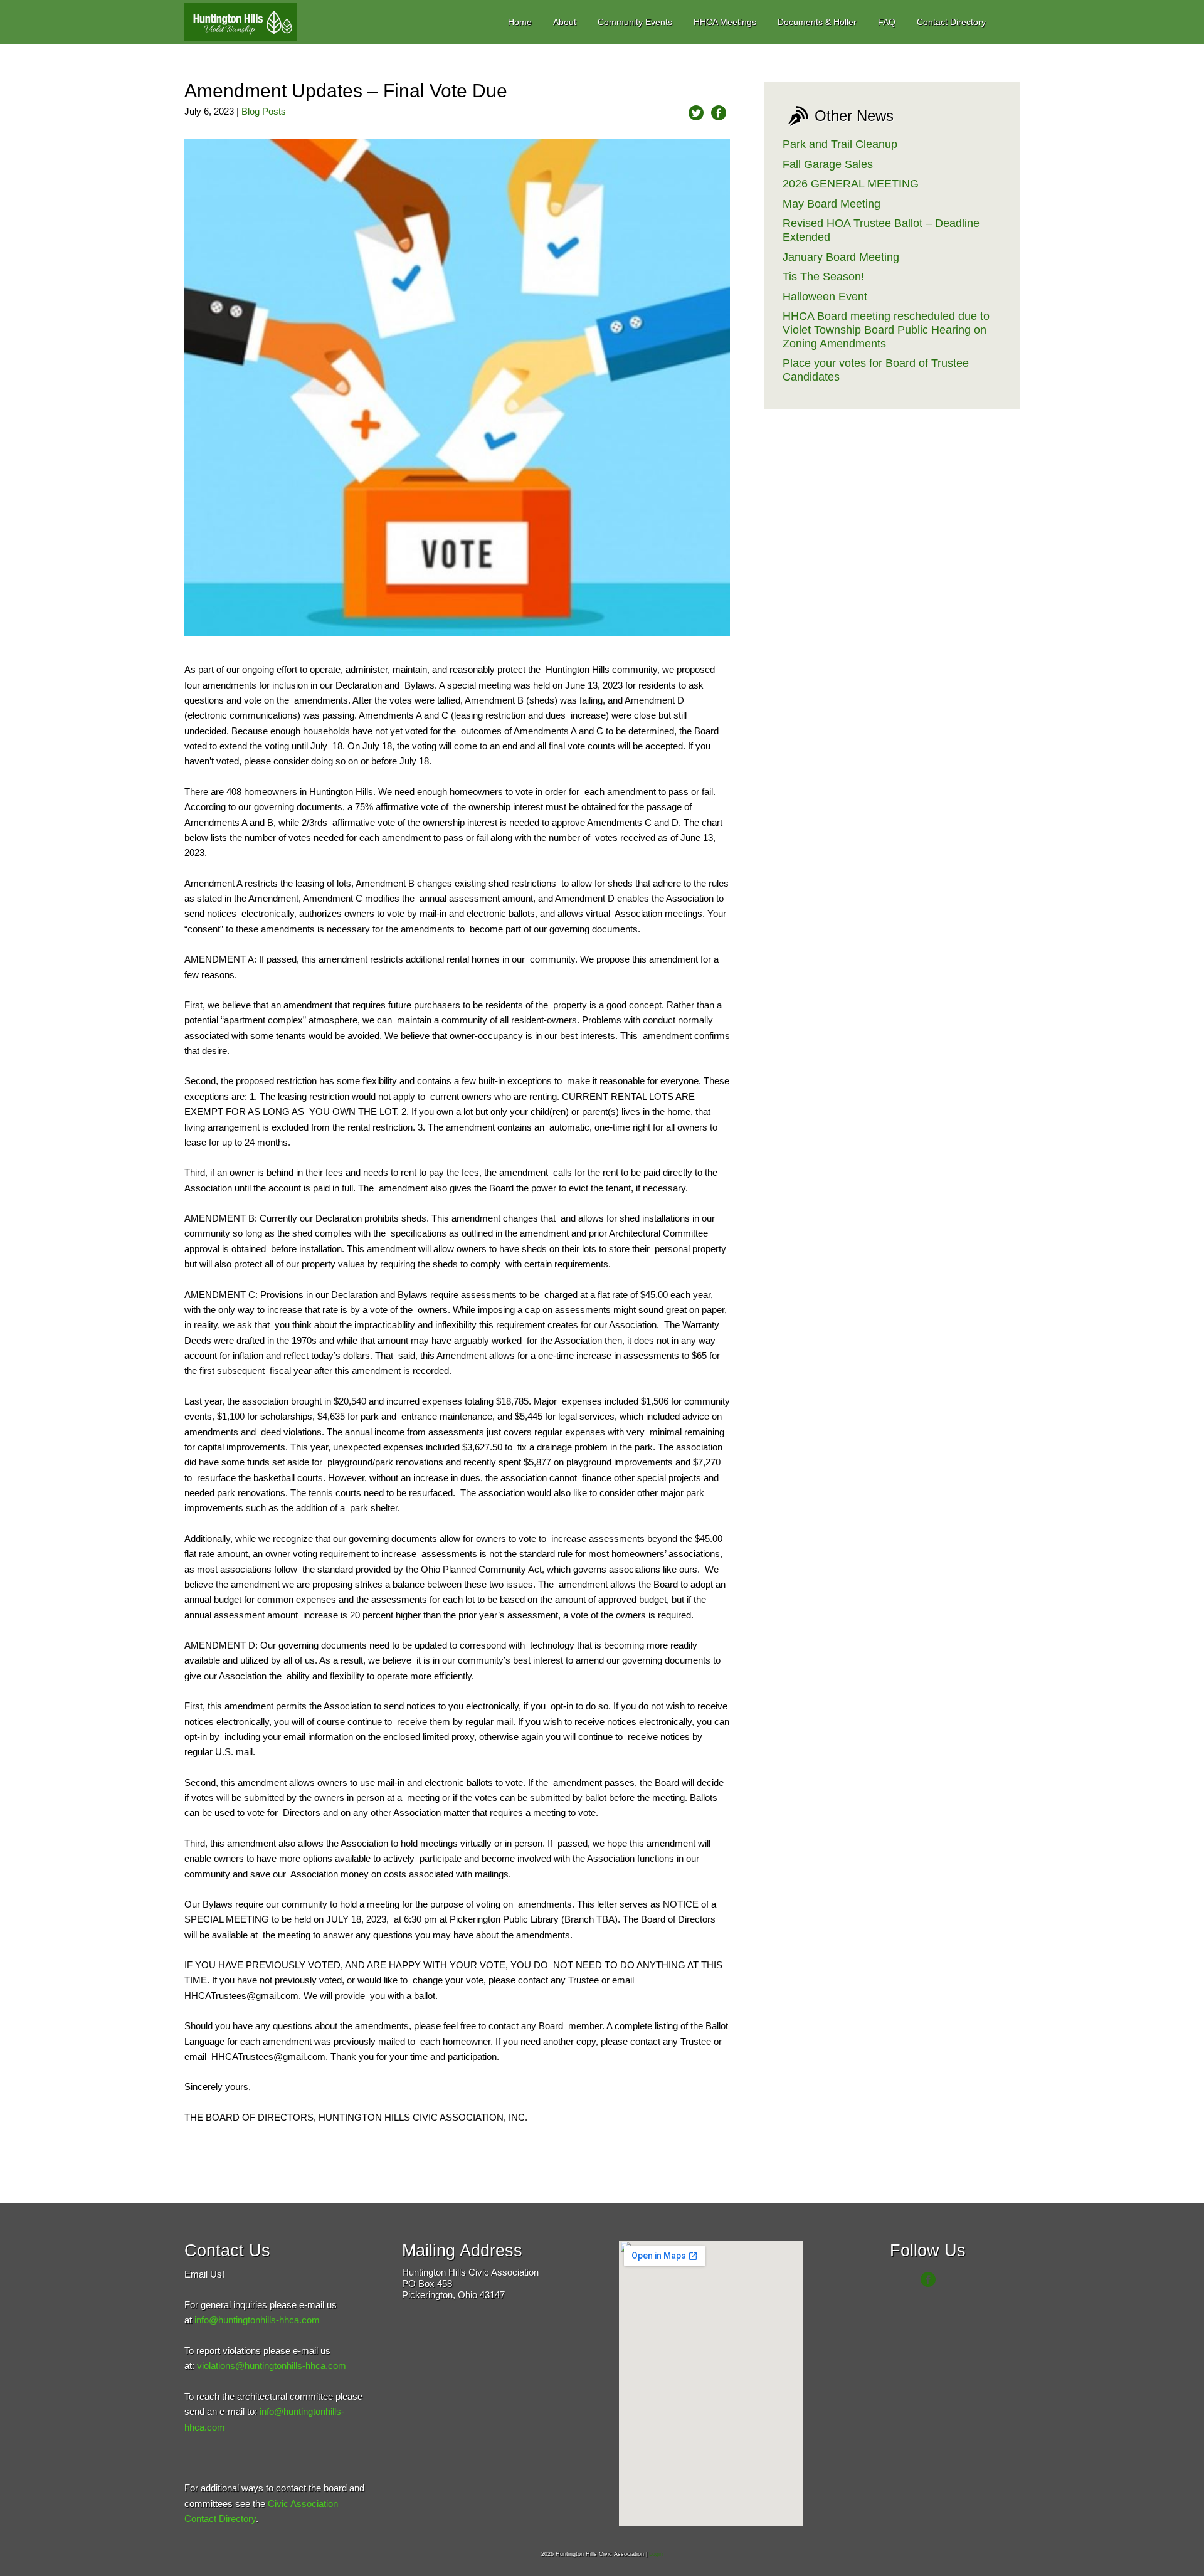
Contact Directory (951, 22)
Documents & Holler (817, 22)
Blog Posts (264, 111)
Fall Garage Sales (828, 164)
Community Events (635, 22)
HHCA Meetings (725, 22)
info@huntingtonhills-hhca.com (257, 2320)
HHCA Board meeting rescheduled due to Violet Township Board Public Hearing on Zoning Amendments (886, 330)
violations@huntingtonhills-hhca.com (272, 2366)
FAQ (887, 22)
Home (520, 22)
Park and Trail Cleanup (840, 144)
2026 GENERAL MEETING (851, 184)
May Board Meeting (832, 204)
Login (656, 2554)
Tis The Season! (823, 277)
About (565, 22)
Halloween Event (825, 297)
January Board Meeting (841, 257)
